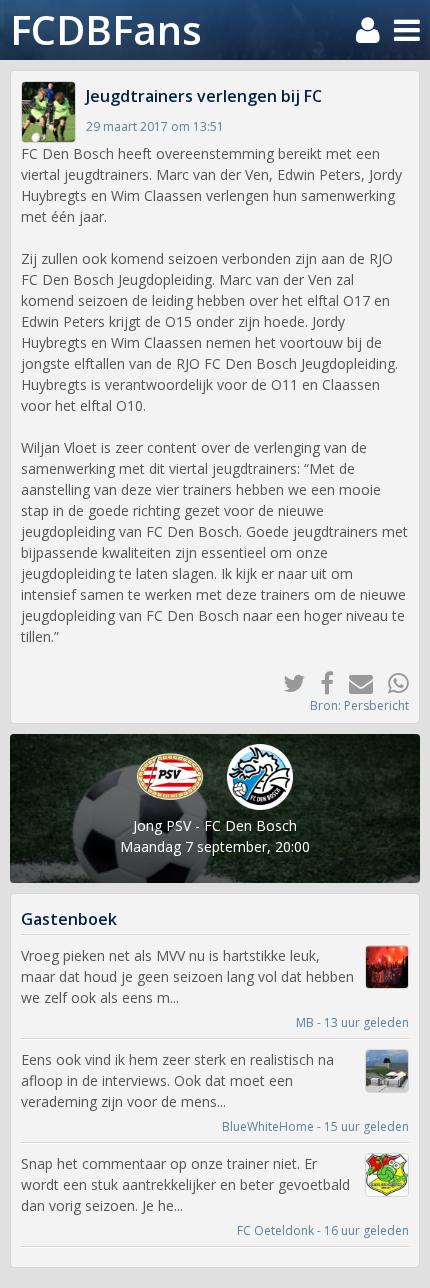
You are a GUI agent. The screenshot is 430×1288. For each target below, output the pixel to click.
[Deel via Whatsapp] (391, 682)
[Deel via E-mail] (353, 682)
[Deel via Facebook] (319, 682)
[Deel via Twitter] (286, 682)
